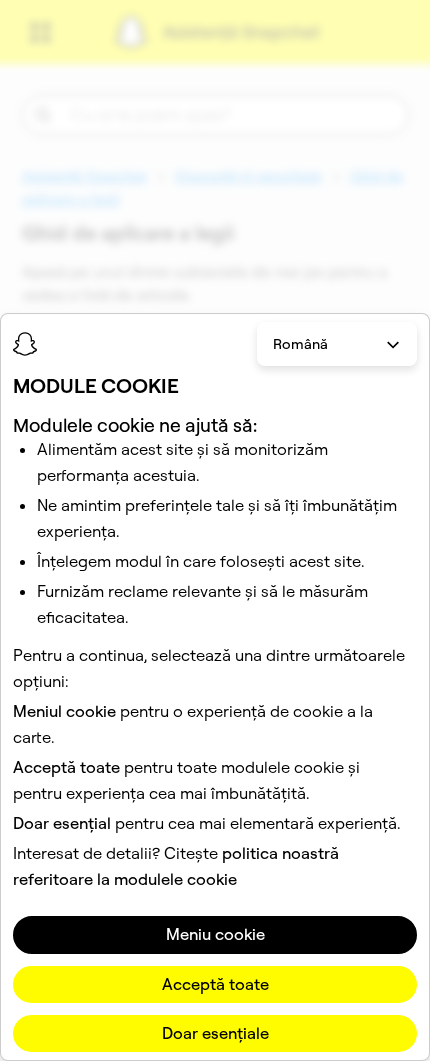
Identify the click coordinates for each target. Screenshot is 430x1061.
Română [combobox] (300, 344)
